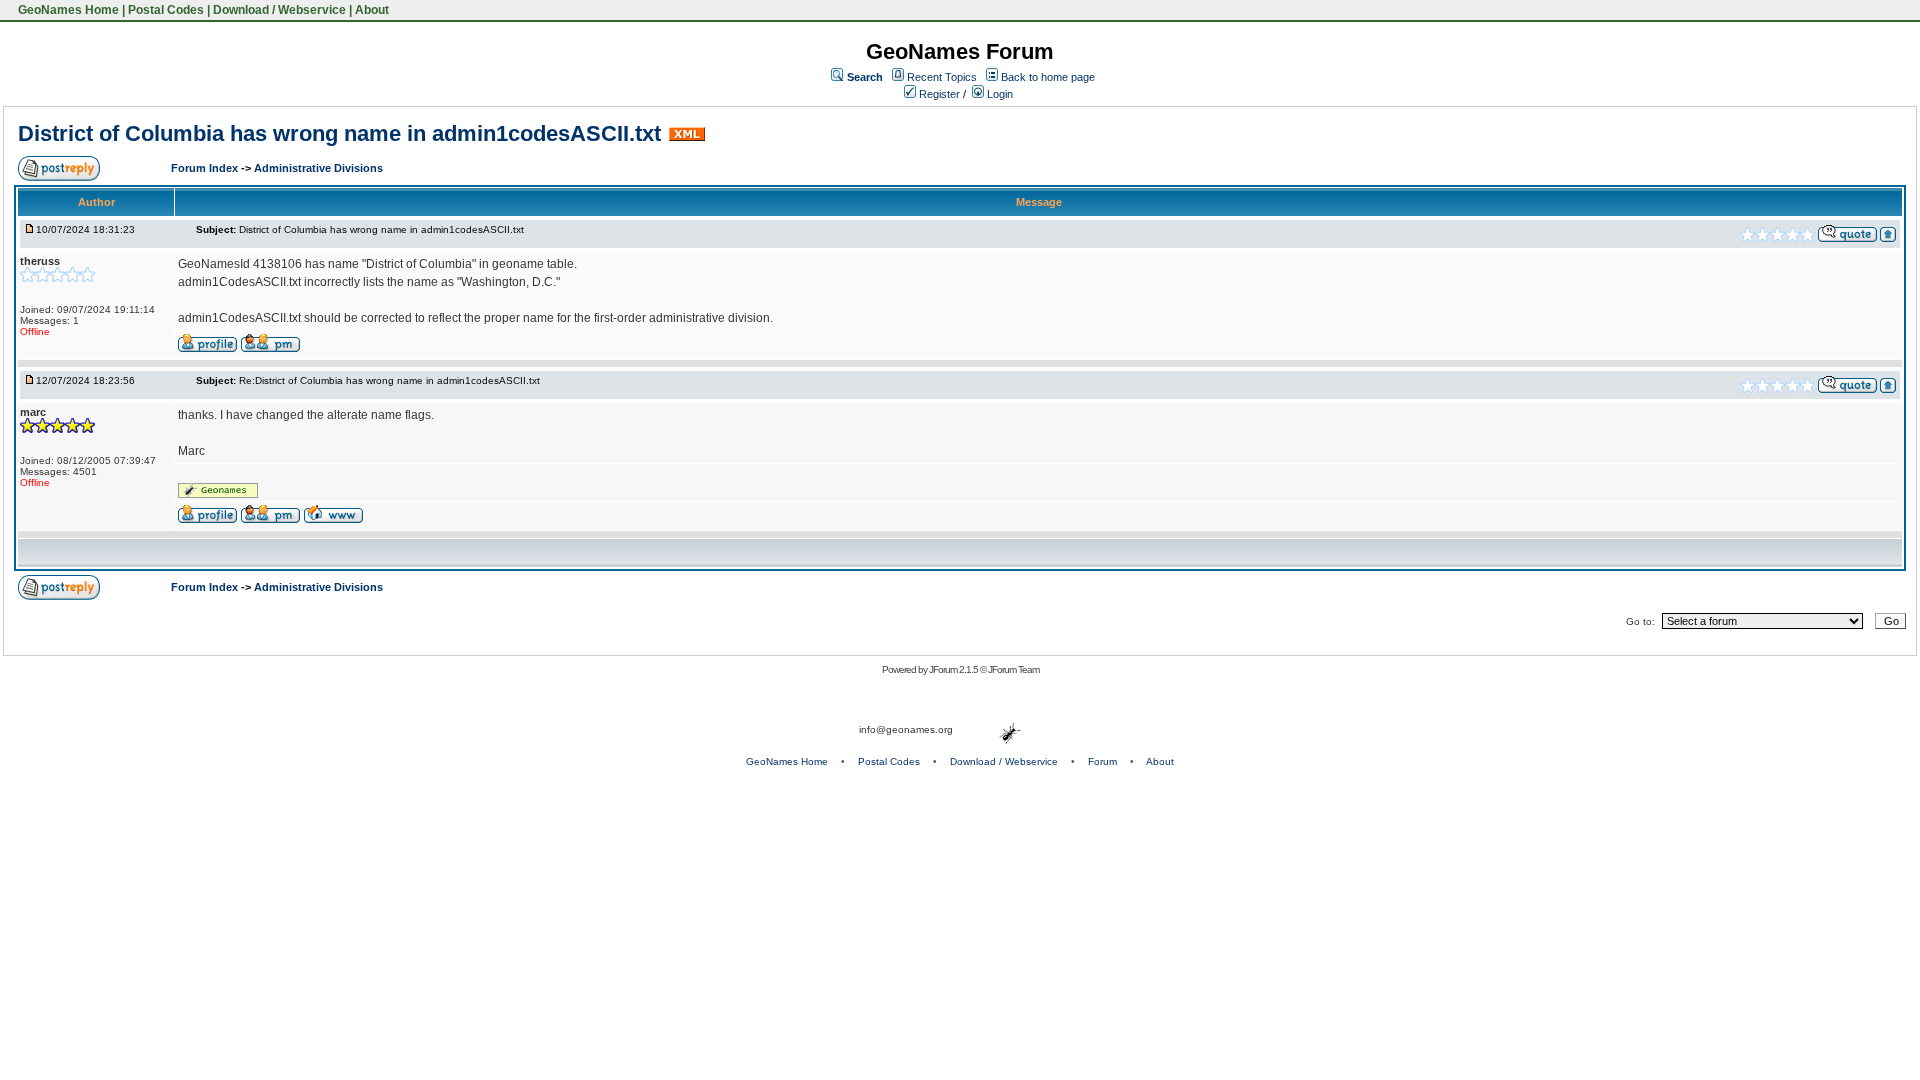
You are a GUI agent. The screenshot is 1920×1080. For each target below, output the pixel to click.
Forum (1102, 761)
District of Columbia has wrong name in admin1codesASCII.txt (339, 133)
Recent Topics (942, 77)
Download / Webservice (279, 10)
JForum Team (1013, 669)
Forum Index (206, 168)
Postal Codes (166, 10)
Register (938, 94)
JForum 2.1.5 (954, 669)
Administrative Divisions (318, 168)
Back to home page (1048, 77)
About (372, 10)
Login (998, 94)
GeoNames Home (67, 10)
